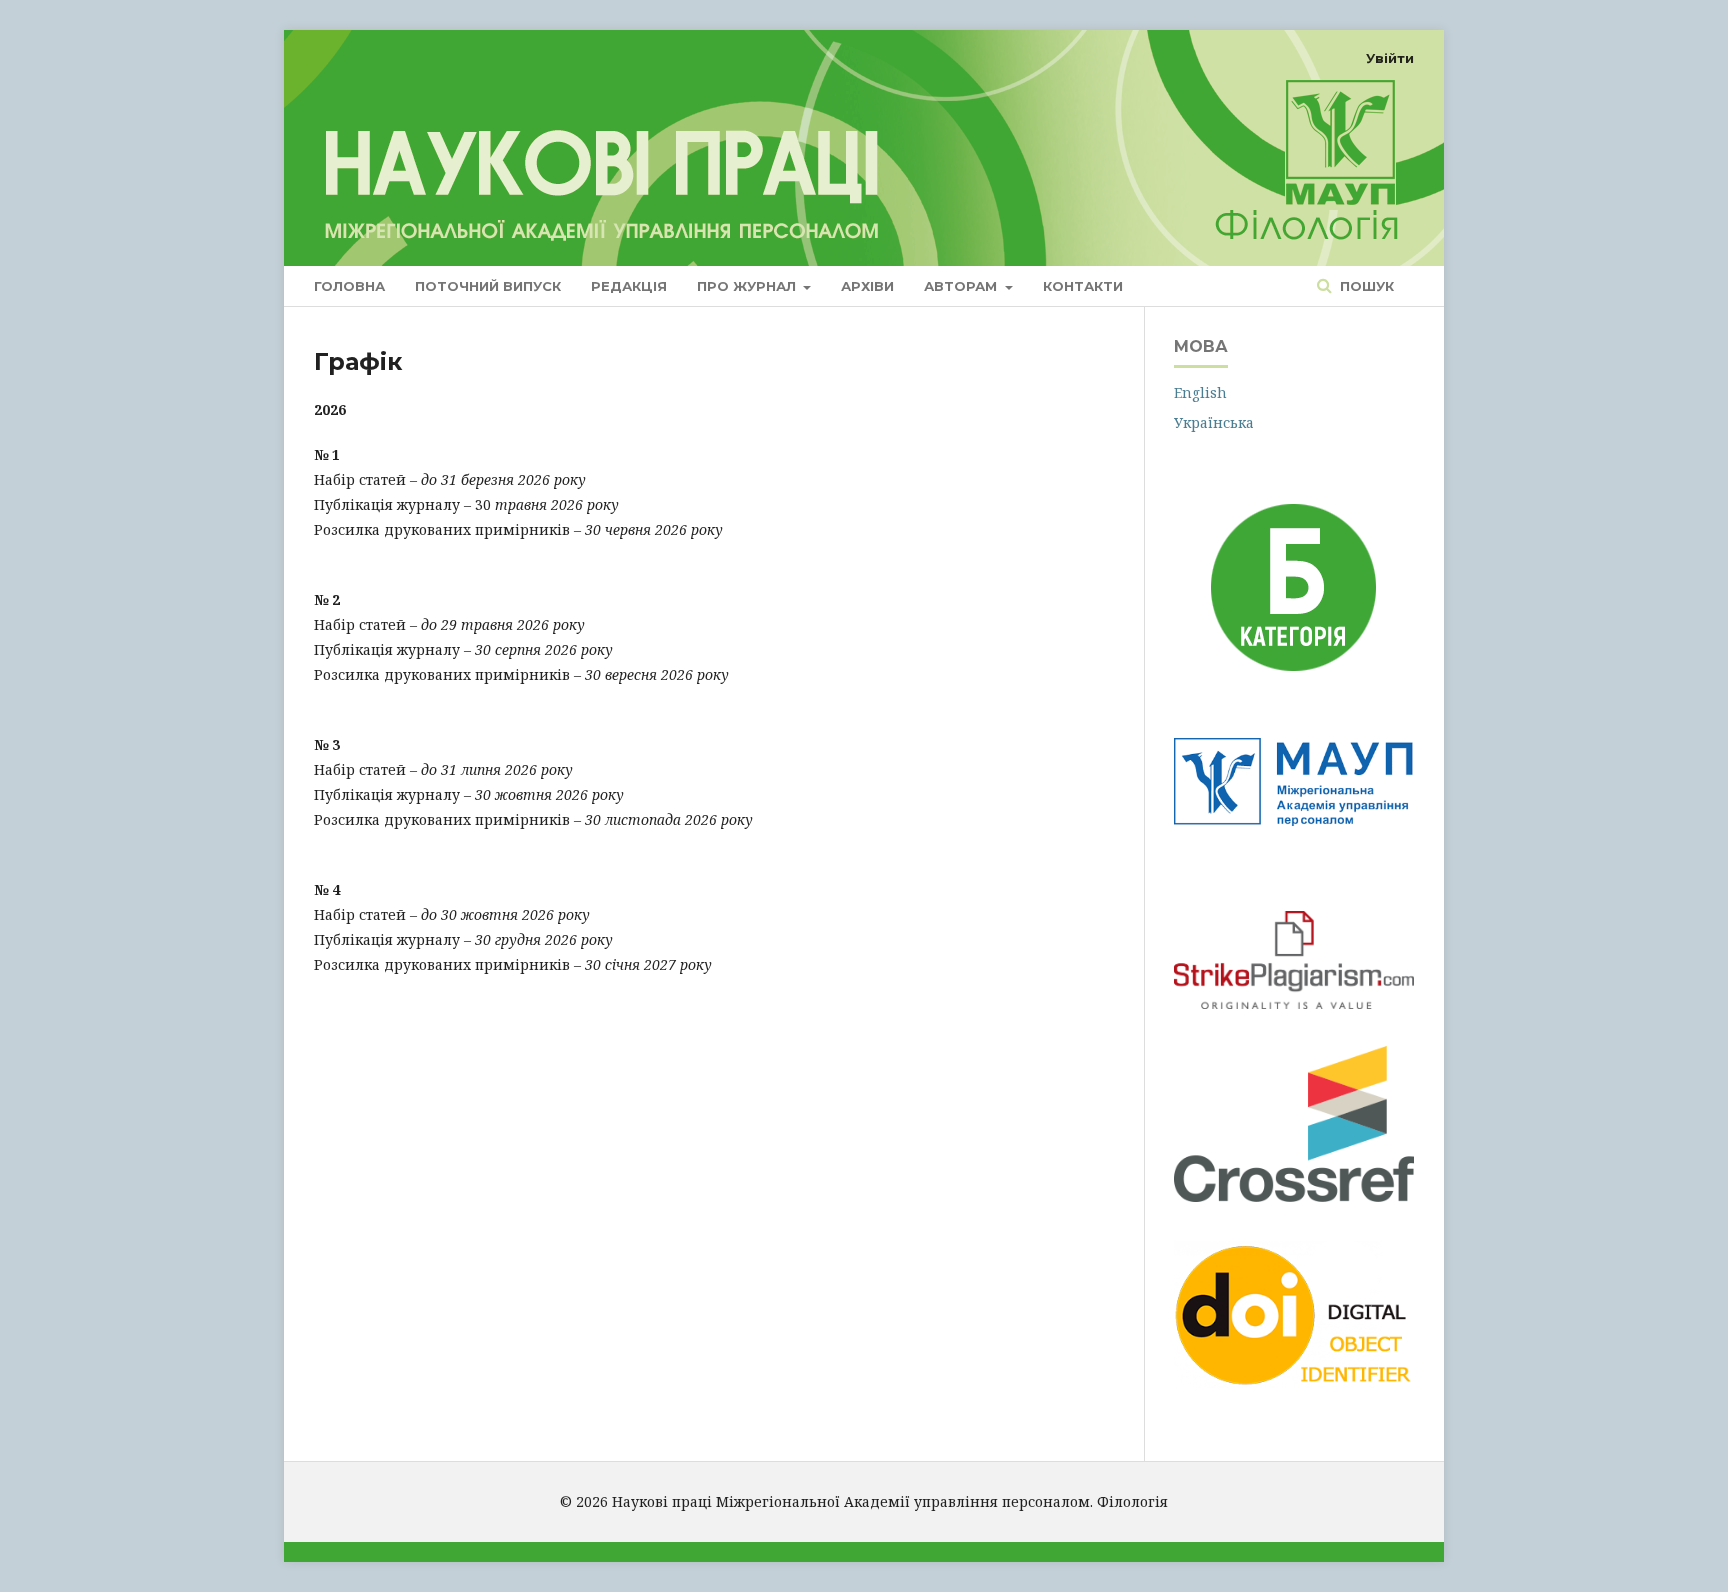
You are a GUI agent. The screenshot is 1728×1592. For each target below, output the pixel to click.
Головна (349, 286)
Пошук (1365, 286)
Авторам (962, 286)
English (1200, 392)
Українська (1214, 422)
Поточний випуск (488, 286)
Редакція (629, 286)
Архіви (867, 286)
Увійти (1390, 58)
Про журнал (748, 286)
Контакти (1083, 286)
